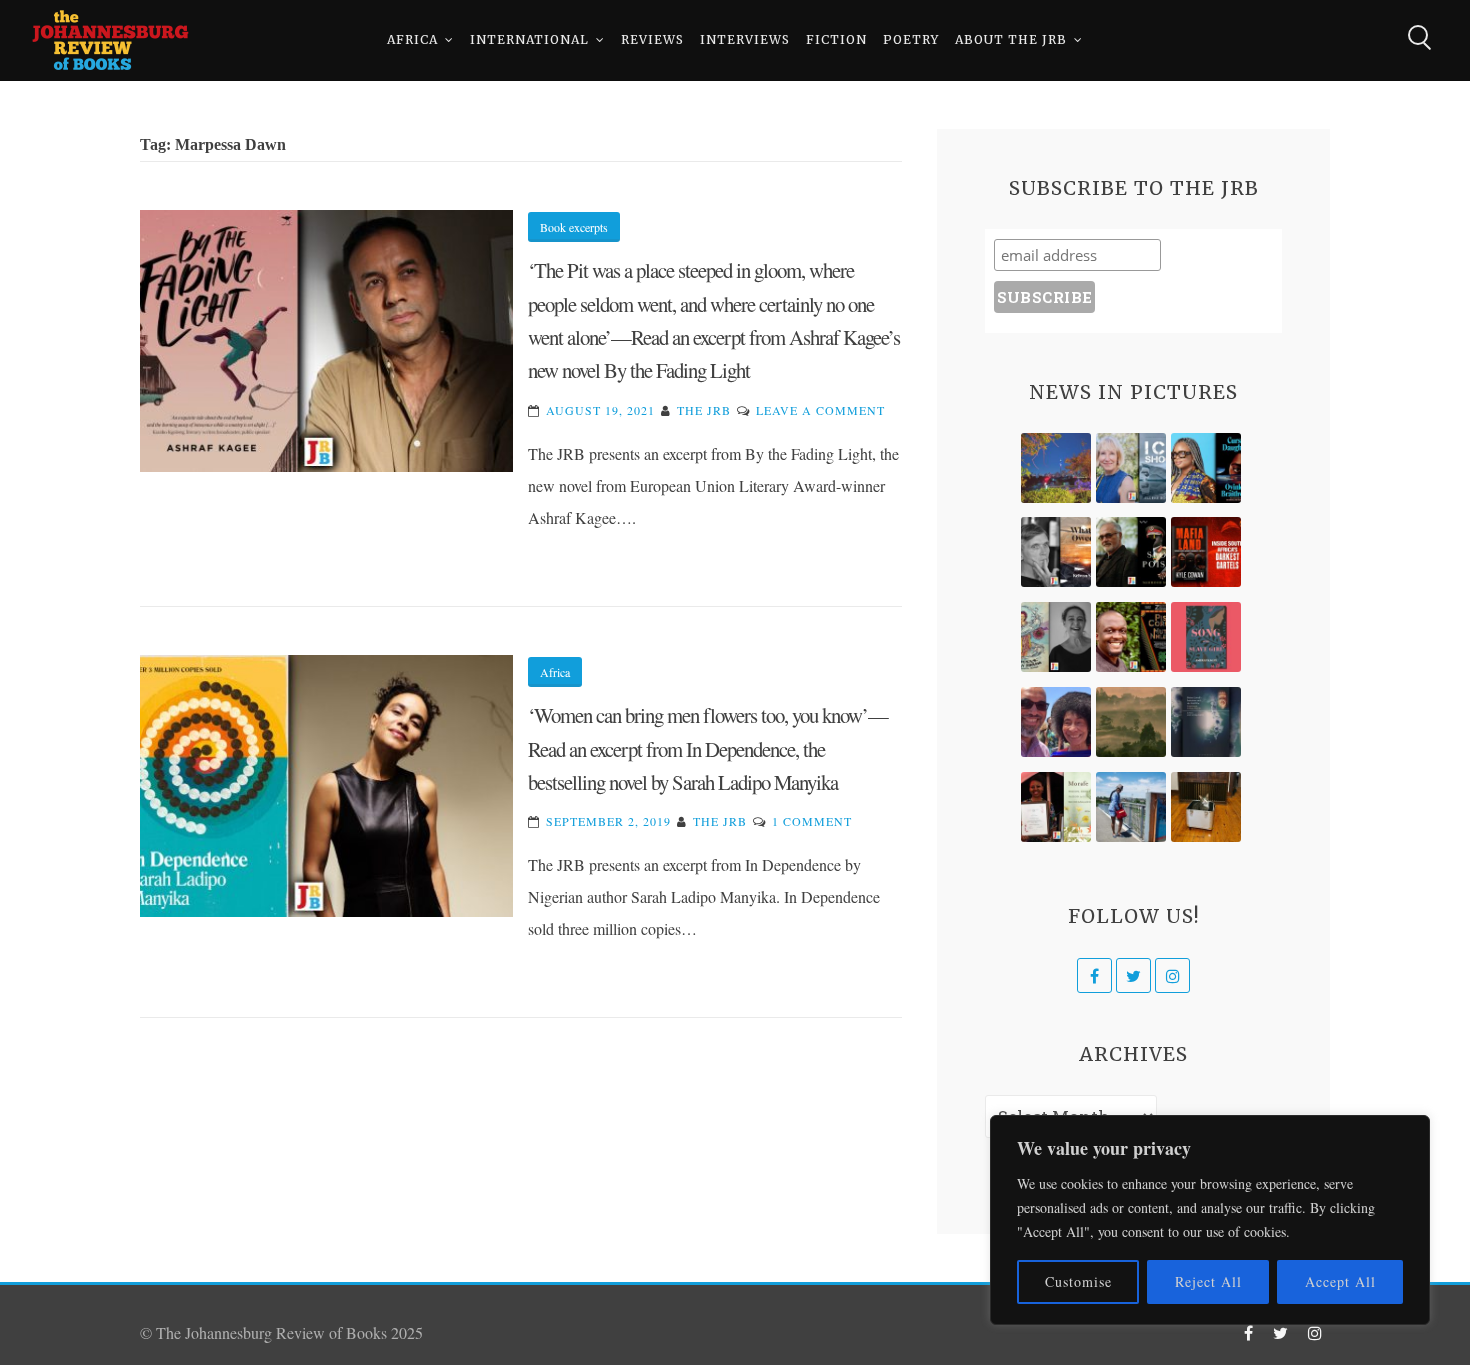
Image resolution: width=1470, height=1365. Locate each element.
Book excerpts (574, 227)
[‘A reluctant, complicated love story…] (1131, 468)
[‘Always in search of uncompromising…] (1056, 552)
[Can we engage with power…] (1131, 552)
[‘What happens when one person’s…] (1131, 637)
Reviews (652, 39)
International (529, 39)
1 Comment (812, 821)
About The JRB (1011, 39)
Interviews (745, 39)
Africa (412, 39)
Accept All (1340, 1281)
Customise (1078, 1281)
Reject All (1208, 1281)
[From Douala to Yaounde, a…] (1131, 722)
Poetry (911, 39)
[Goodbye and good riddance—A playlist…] (1206, 807)
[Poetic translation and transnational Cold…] (1206, 722)
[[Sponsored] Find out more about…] (1206, 637)
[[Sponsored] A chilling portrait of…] (1206, 552)
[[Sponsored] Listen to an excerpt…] (1206, 468)
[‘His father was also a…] (1056, 807)
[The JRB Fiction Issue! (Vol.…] (1056, 468)
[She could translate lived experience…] (1056, 722)
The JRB (704, 410)
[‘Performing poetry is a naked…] (1056, 637)
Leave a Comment (820, 410)
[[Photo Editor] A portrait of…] (1131, 807)
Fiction (836, 39)
